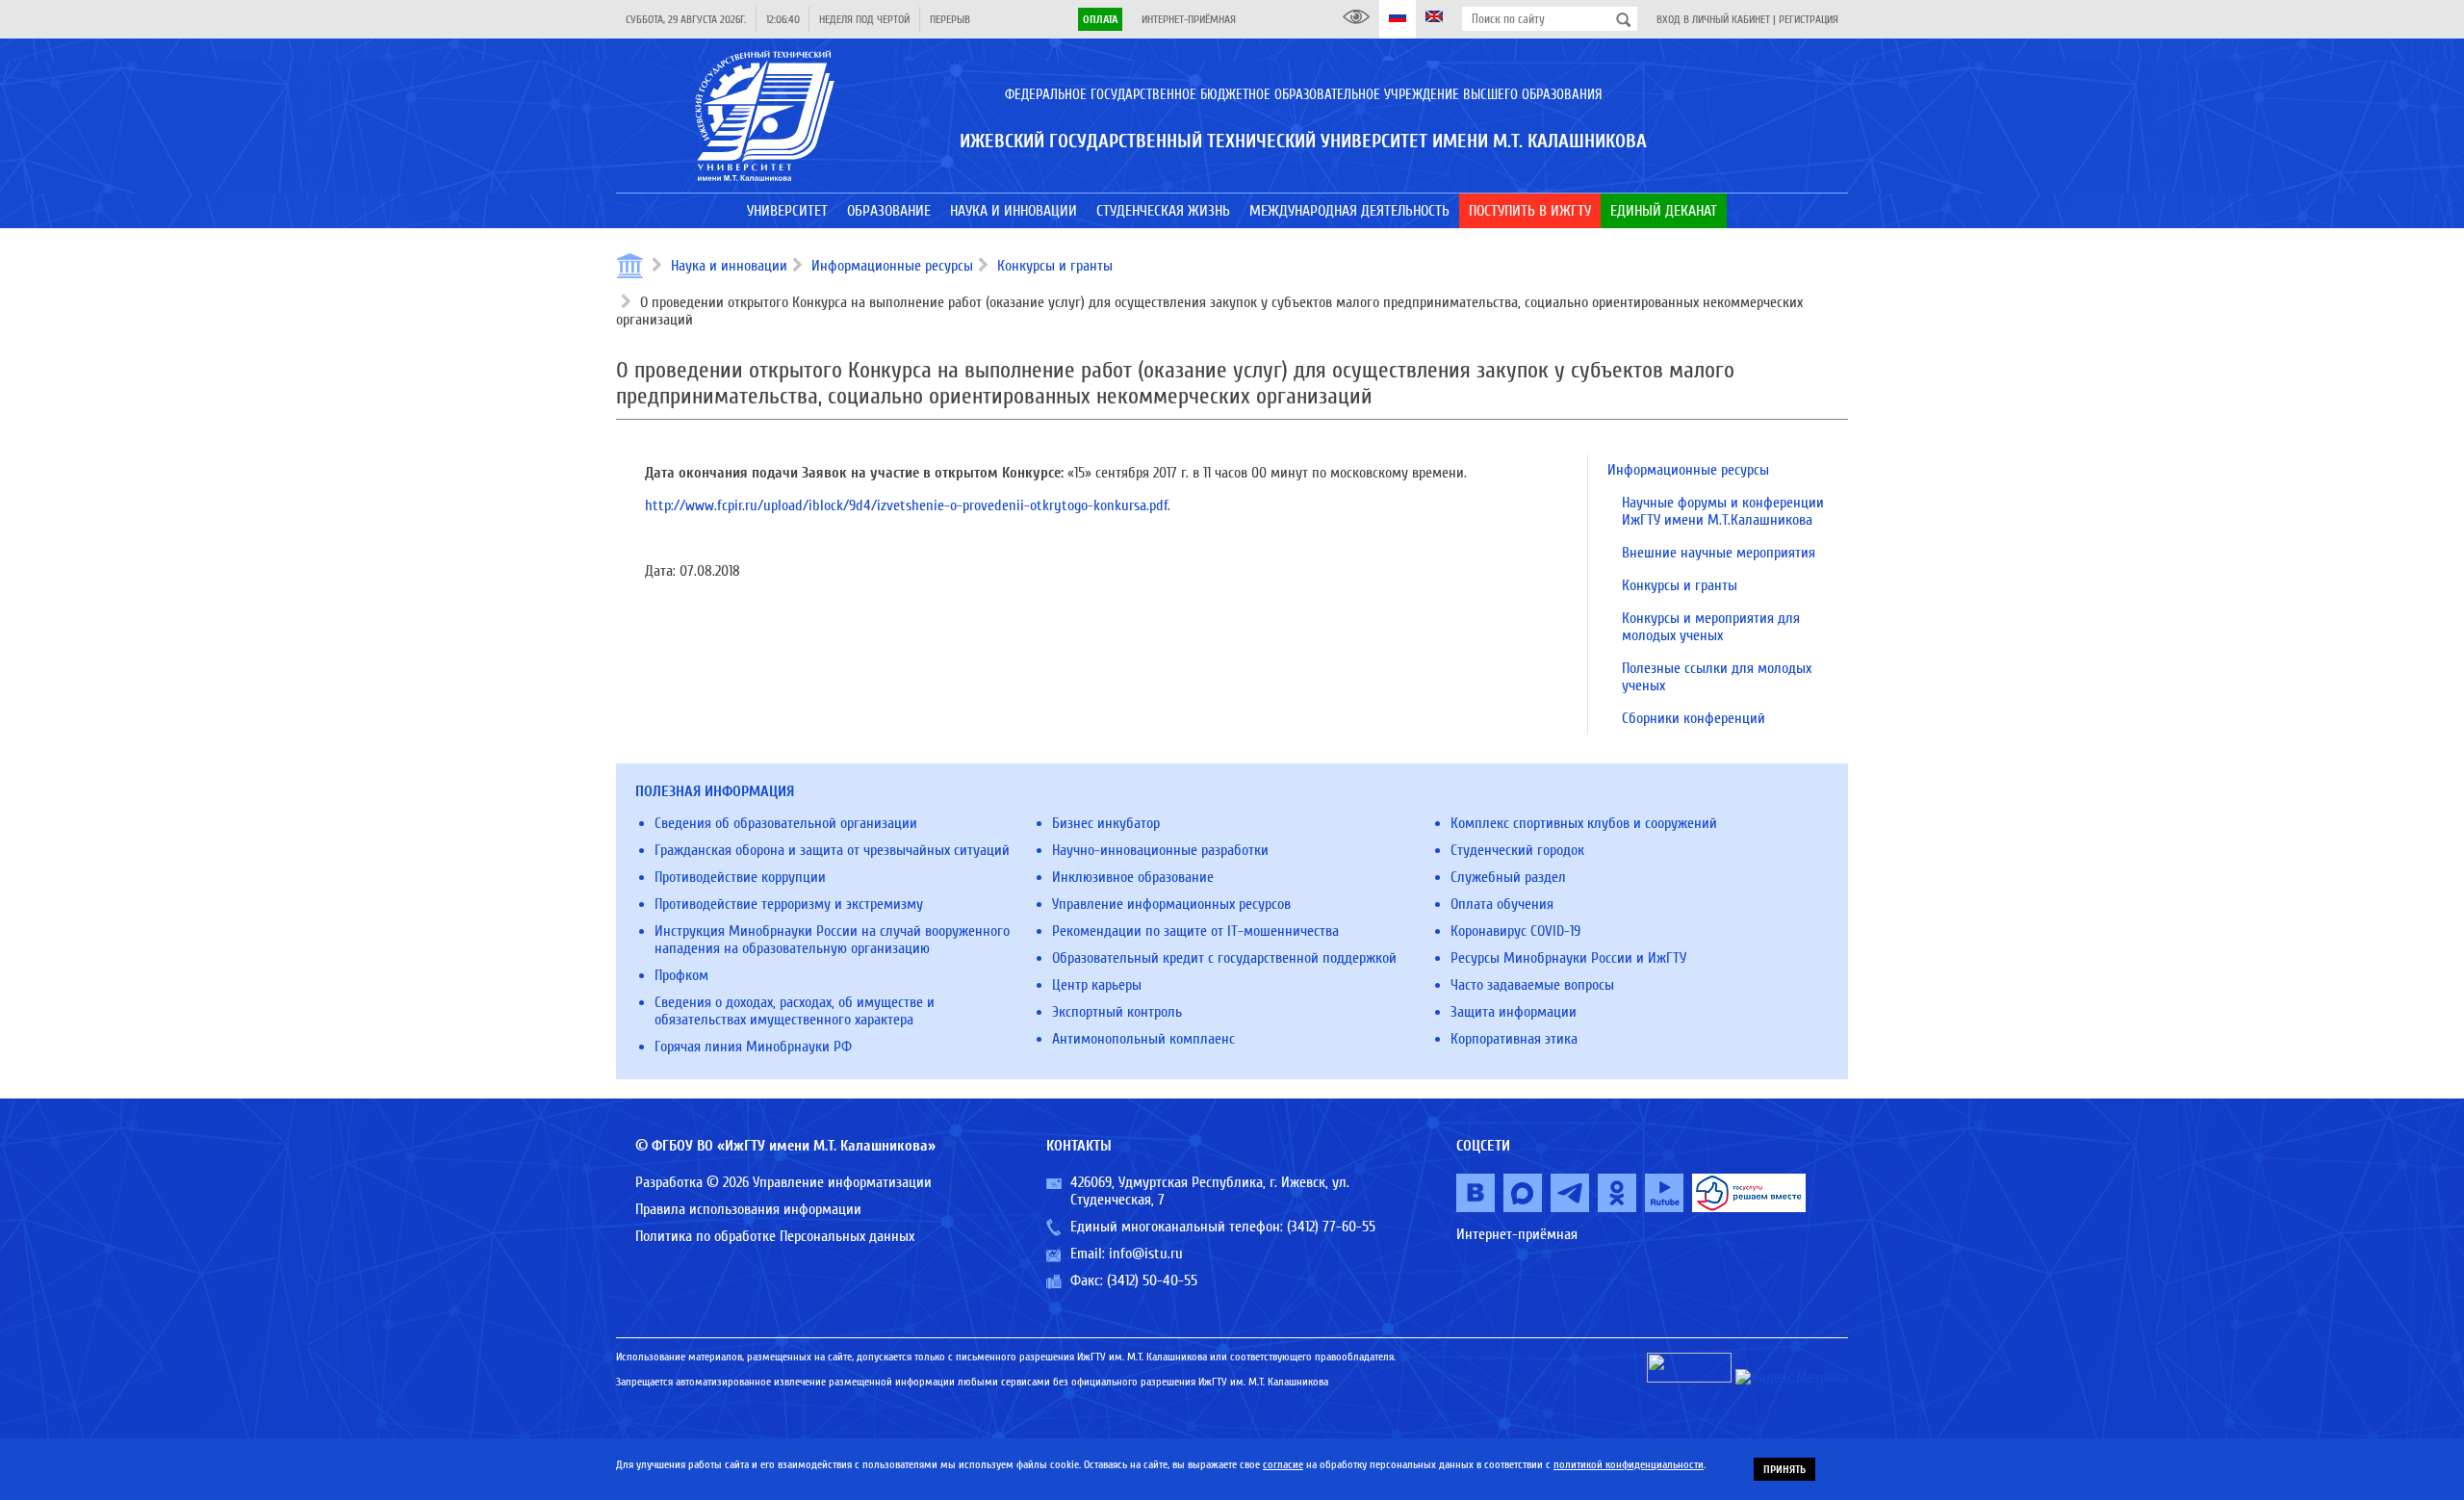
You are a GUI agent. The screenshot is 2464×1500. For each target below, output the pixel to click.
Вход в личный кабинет (1713, 19)
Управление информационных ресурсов (1171, 904)
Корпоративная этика (1514, 1039)
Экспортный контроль (1117, 1012)
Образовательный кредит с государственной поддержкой (1224, 958)
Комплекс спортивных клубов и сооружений (1584, 823)
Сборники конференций (1694, 718)
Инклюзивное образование (1133, 877)
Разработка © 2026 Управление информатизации (783, 1182)
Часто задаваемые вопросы (1532, 985)
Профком (681, 975)
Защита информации (1514, 1012)
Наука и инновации (729, 266)
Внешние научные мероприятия (1719, 553)
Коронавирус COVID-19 (1515, 931)
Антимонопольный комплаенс (1143, 1039)
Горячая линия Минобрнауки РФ (753, 1047)
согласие (1283, 1464)
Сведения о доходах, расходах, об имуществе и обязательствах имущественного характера (795, 1011)
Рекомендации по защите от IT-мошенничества (1195, 931)
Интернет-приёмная (1189, 19)
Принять (1784, 1469)
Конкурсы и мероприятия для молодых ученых (1711, 627)
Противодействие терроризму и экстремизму (789, 904)
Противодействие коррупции (740, 877)
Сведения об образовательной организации (786, 823)
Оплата (1100, 19)
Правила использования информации (748, 1209)
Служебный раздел (1508, 877)
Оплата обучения (1502, 904)
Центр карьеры (1097, 985)
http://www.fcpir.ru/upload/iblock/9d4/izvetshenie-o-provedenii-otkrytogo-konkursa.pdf (906, 505)
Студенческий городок (1517, 850)
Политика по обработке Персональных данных (775, 1236)
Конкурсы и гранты (1055, 266)
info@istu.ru (1146, 1254)
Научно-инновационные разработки (1160, 850)
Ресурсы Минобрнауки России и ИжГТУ (1568, 958)
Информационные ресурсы (892, 266)
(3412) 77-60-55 (1331, 1227)
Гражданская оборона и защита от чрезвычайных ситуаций (832, 850)
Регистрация (1809, 19)
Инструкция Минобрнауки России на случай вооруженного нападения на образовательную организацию (832, 940)
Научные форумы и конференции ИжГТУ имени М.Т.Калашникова (1723, 511)
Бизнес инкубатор (1106, 823)
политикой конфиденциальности (1629, 1464)
